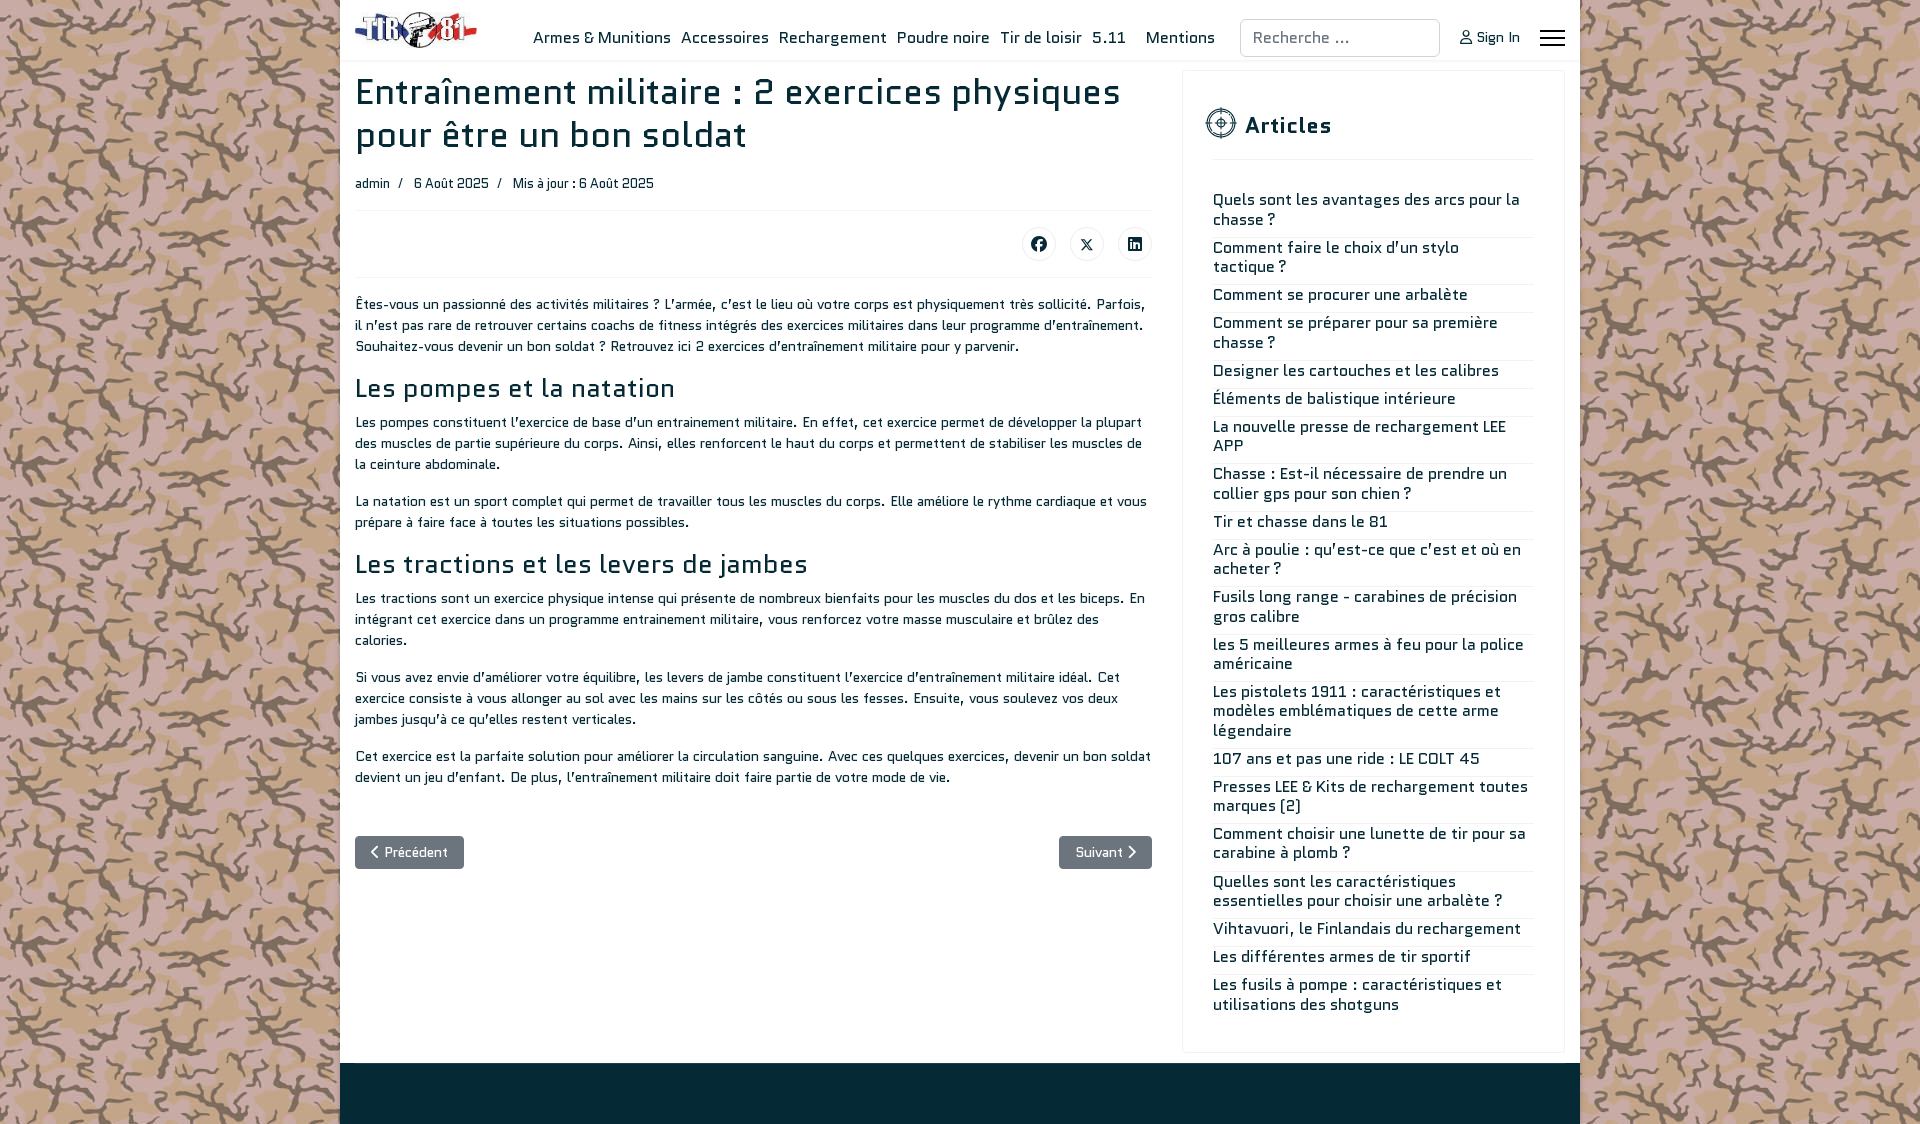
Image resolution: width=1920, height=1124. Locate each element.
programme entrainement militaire (654, 619)
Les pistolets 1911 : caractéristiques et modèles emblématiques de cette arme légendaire (1357, 710)
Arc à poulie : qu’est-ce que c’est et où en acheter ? (1367, 559)
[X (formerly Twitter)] (1087, 244)
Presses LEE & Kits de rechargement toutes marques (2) (1370, 796)
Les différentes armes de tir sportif (1342, 956)
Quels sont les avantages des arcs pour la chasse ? (1366, 209)
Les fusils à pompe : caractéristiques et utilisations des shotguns (1357, 994)
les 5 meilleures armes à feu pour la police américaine (1368, 654)
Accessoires (725, 37)
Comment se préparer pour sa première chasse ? (1355, 332)
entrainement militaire (725, 422)
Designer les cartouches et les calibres (1356, 370)
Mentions (1180, 37)
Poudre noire (943, 37)
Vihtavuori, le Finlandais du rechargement (1367, 928)
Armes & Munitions (602, 37)
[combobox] (1340, 38)
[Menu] (1552, 38)
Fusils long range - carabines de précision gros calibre (1365, 606)
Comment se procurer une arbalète (1340, 294)
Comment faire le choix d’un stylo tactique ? (1336, 257)
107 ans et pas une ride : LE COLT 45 (1346, 758)
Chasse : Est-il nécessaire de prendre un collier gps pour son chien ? (1360, 483)
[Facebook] (1039, 244)
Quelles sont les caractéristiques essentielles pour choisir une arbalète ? (1358, 891)
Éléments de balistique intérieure (1334, 398)
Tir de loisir (1041, 37)
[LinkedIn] (1135, 244)
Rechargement (833, 37)
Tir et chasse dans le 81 (1300, 521)
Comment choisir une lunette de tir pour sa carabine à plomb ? (1369, 843)
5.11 (1109, 37)
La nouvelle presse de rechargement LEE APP (1359, 436)
